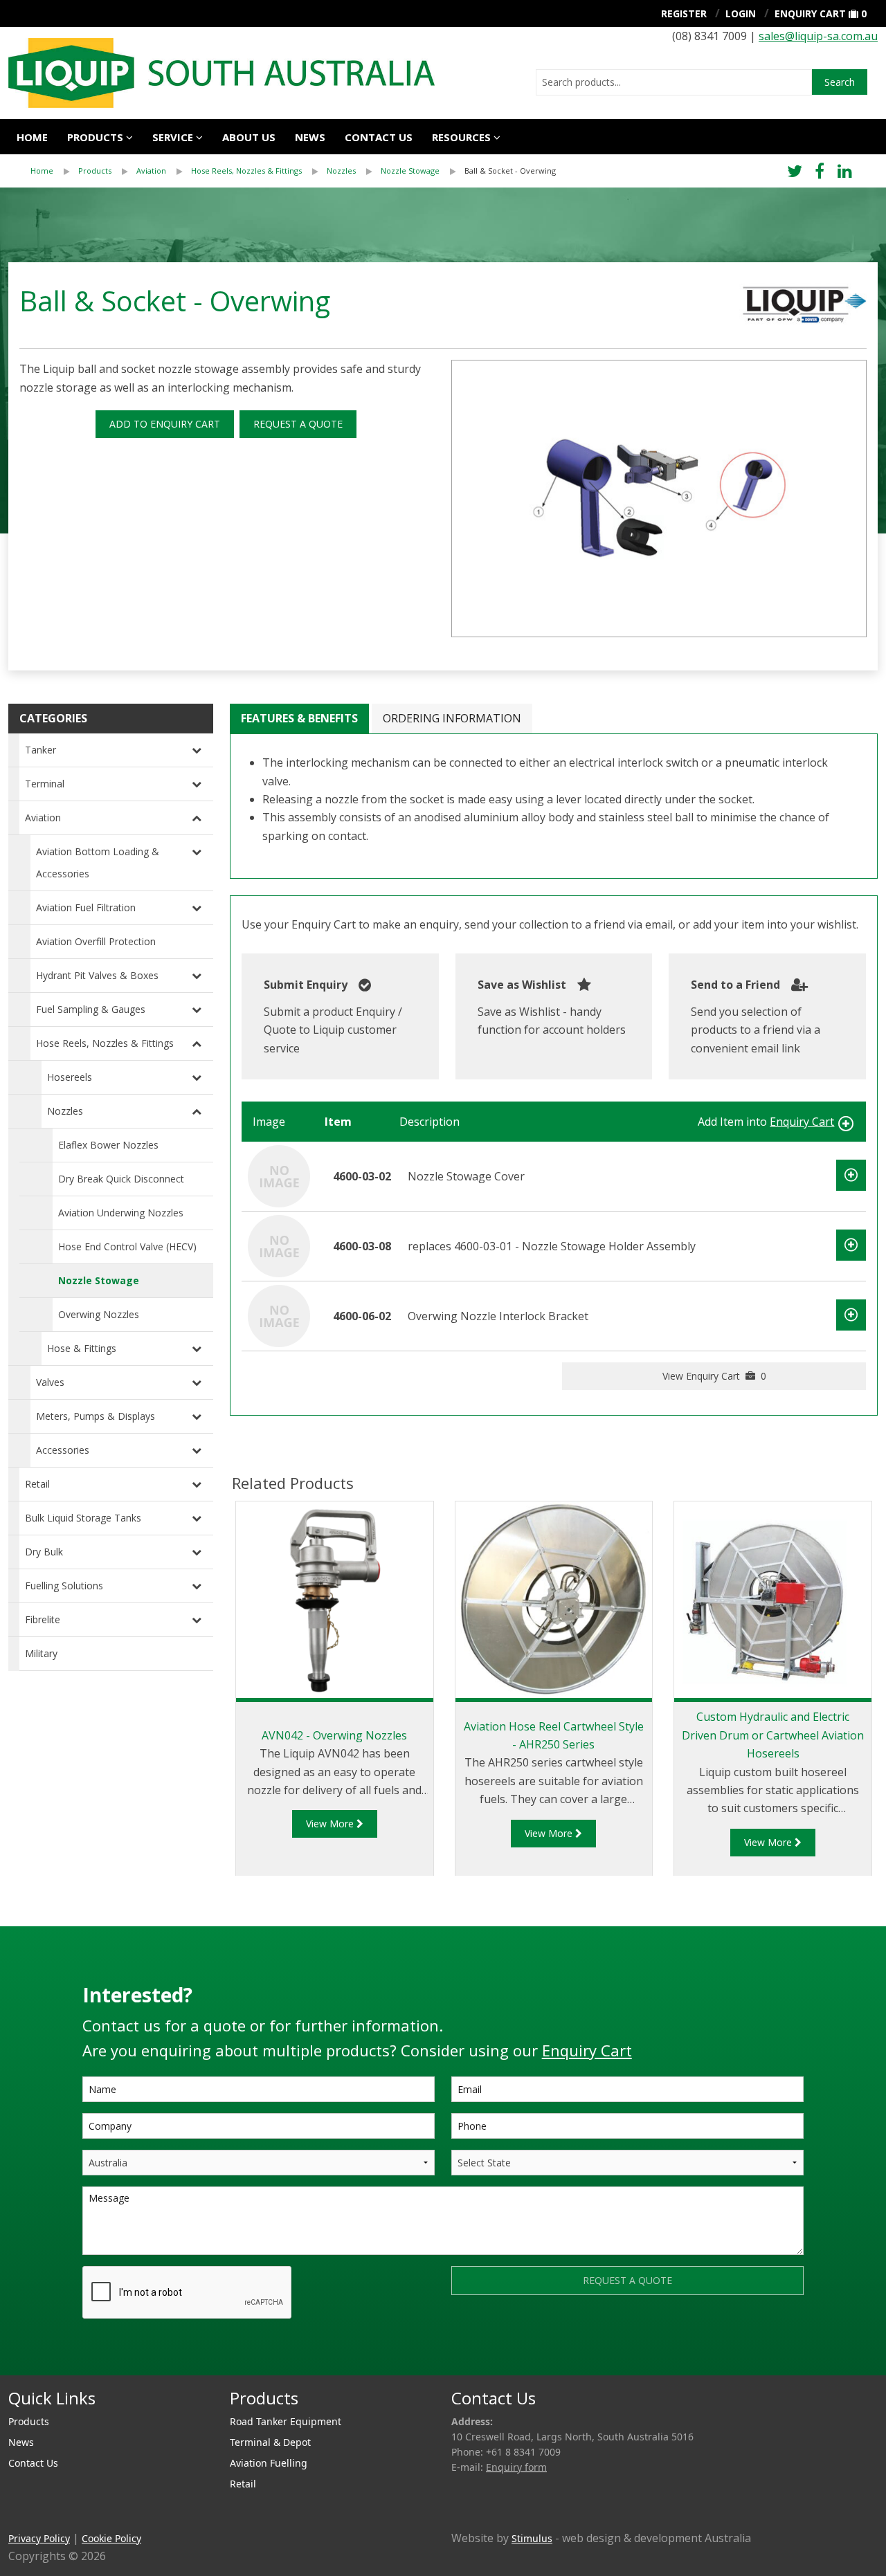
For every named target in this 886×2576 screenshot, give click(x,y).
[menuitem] (54, 171)
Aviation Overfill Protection (96, 941)
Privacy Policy (39, 2538)
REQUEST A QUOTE (298, 424)
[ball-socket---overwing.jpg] (659, 499)
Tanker (40, 750)
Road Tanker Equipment (286, 2421)
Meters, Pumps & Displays (96, 1416)
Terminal (45, 784)
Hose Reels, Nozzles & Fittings (246, 171)
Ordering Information (452, 718)
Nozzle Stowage (410, 171)
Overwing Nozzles (99, 1314)
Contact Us (379, 137)
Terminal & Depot (270, 2442)
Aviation (151, 171)
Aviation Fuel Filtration (86, 907)
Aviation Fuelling (269, 2463)
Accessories (63, 1450)
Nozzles (341, 171)
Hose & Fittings (82, 1348)
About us (249, 137)
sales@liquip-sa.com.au (818, 36)
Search (840, 82)
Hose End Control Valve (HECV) (127, 1246)
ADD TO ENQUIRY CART (165, 424)
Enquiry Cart (810, 13)
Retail (37, 1484)
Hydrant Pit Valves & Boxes (97, 975)
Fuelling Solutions (64, 1586)
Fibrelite (43, 1619)
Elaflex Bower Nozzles (108, 1145)
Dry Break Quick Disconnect (121, 1179)
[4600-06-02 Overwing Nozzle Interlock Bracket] (279, 1315)
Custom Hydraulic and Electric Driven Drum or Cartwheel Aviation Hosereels (773, 1735)
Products (95, 137)
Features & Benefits (299, 718)
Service (173, 137)
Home (32, 137)
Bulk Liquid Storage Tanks (83, 1518)
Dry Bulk (44, 1552)
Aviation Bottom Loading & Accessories (98, 862)
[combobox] (674, 82)
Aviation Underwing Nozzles (121, 1213)
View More (331, 1824)
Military (41, 1653)
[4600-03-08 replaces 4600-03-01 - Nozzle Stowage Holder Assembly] (279, 1245)
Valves (50, 1382)
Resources (461, 137)
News (310, 137)
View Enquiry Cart (714, 1376)
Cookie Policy (111, 2538)
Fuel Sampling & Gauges (91, 1009)
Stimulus (532, 2538)
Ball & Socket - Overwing (510, 171)
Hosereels (70, 1077)
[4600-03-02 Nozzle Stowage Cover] (279, 1176)
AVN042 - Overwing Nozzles (334, 1735)
